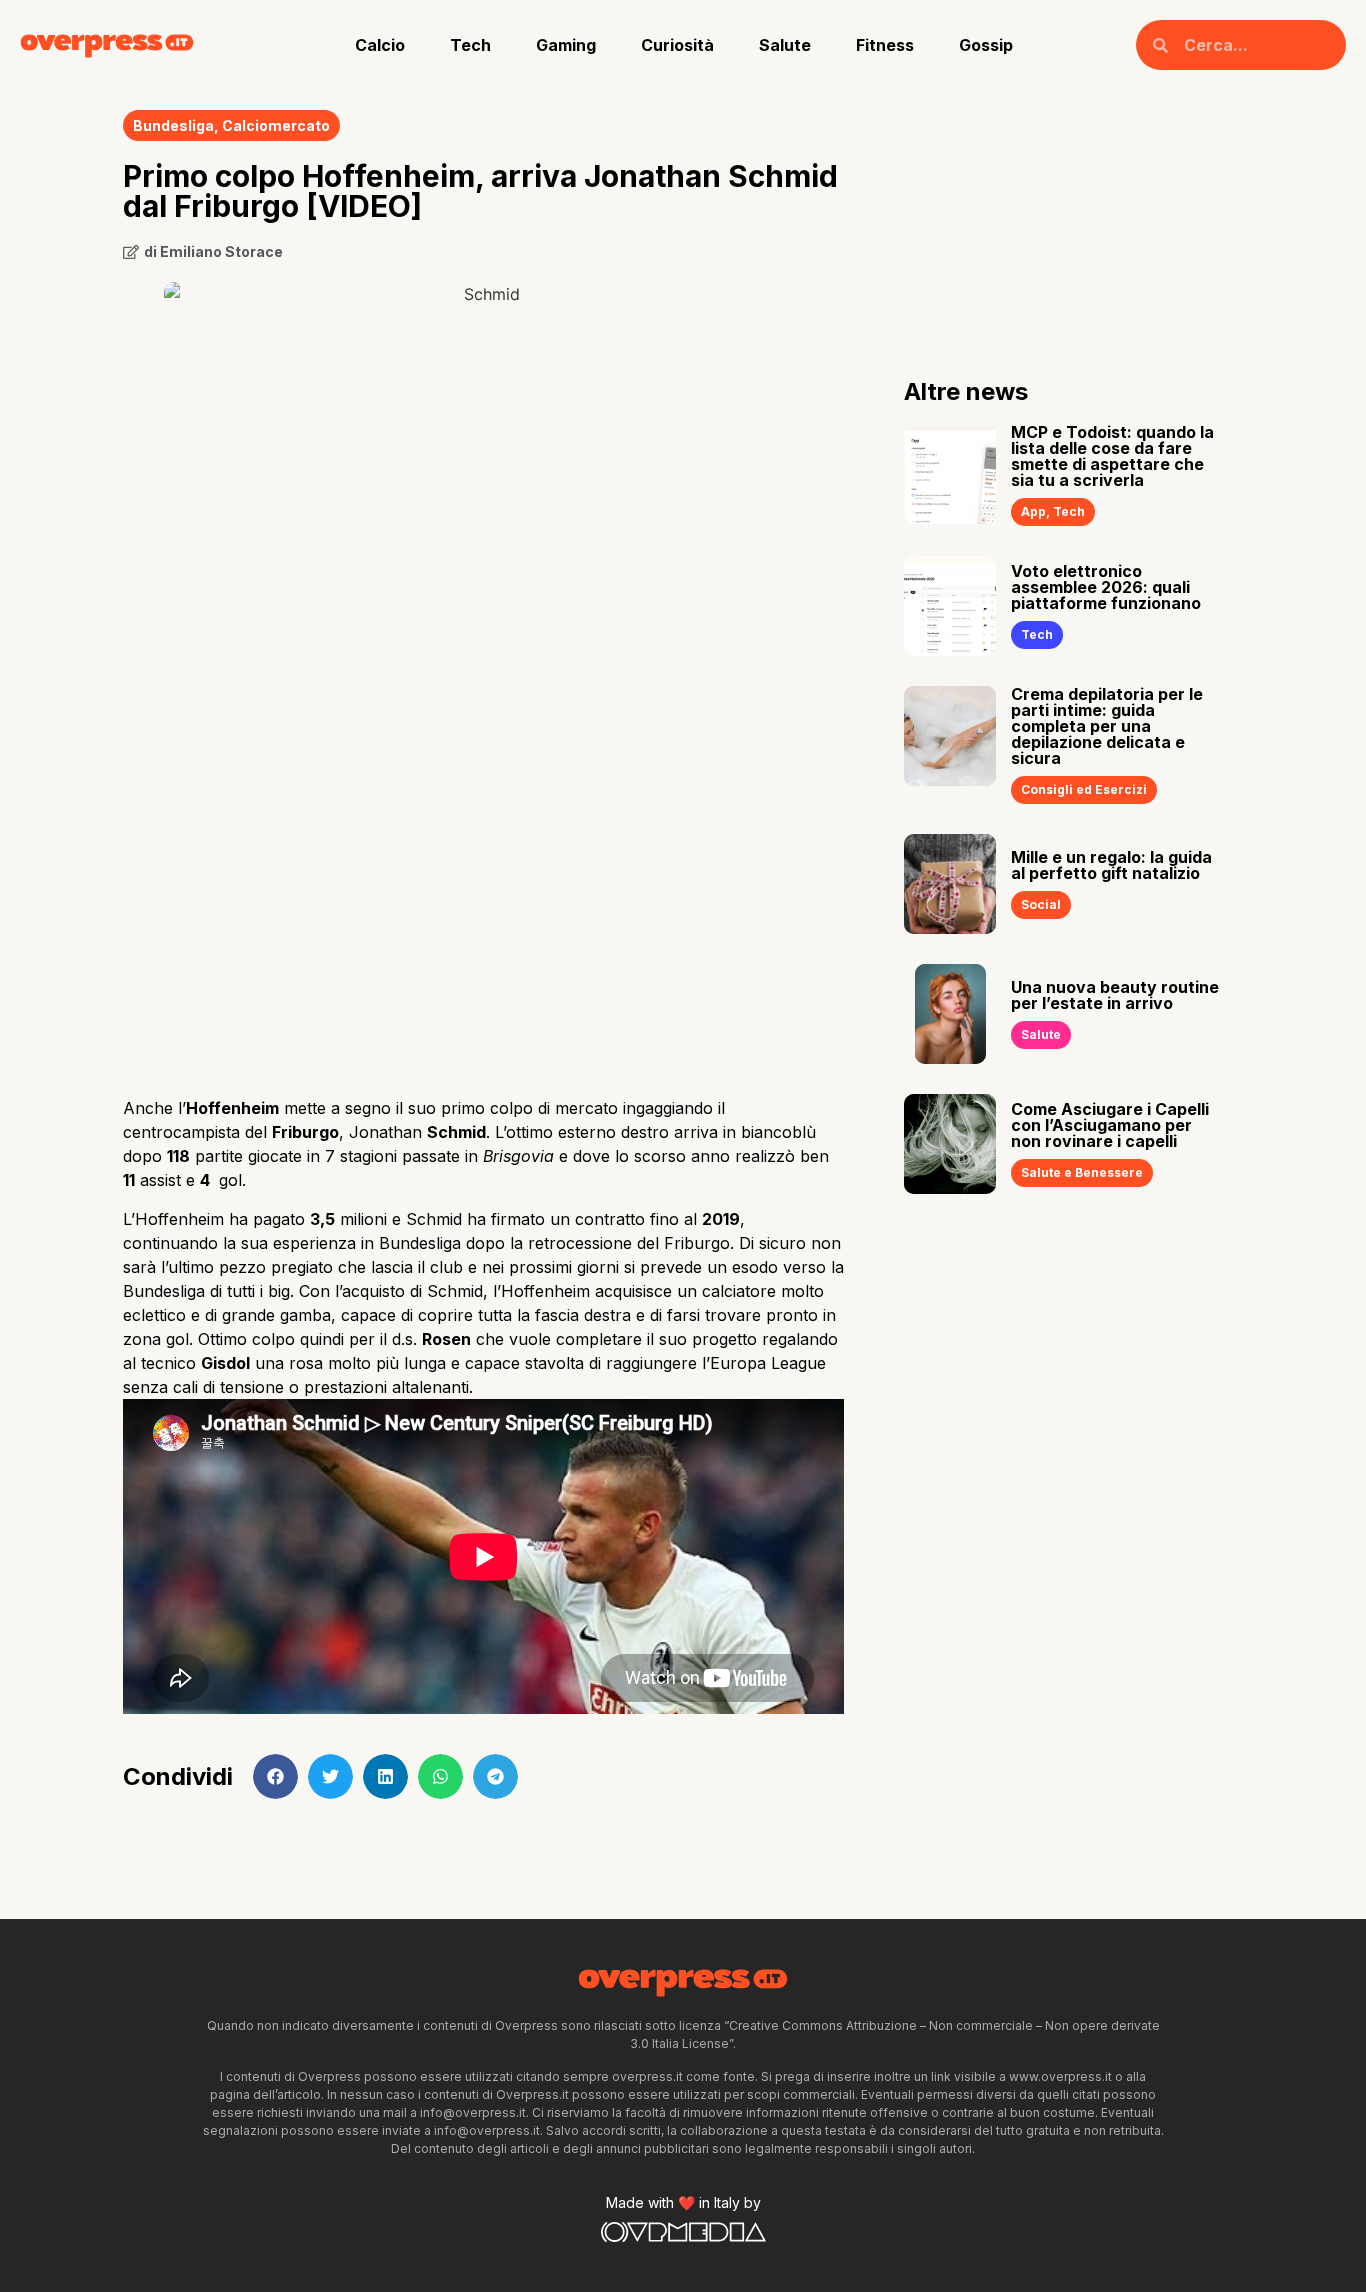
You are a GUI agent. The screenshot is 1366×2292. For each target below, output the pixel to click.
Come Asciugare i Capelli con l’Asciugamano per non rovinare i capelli (1110, 1125)
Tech (470, 45)
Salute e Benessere (1082, 1172)
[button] (275, 1776)
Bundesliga (173, 125)
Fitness (885, 45)
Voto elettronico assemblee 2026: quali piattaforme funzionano (1106, 587)
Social (1041, 904)
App (1033, 511)
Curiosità (677, 45)
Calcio (380, 45)
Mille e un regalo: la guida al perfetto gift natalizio (1111, 865)
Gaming (566, 45)
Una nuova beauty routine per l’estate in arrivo (1115, 995)
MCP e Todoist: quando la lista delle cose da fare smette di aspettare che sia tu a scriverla (1112, 456)
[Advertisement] (483, 922)
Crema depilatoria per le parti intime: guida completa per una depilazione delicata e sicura (1107, 726)
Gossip (986, 45)
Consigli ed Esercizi (1084, 789)
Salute (785, 45)
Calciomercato (276, 125)
